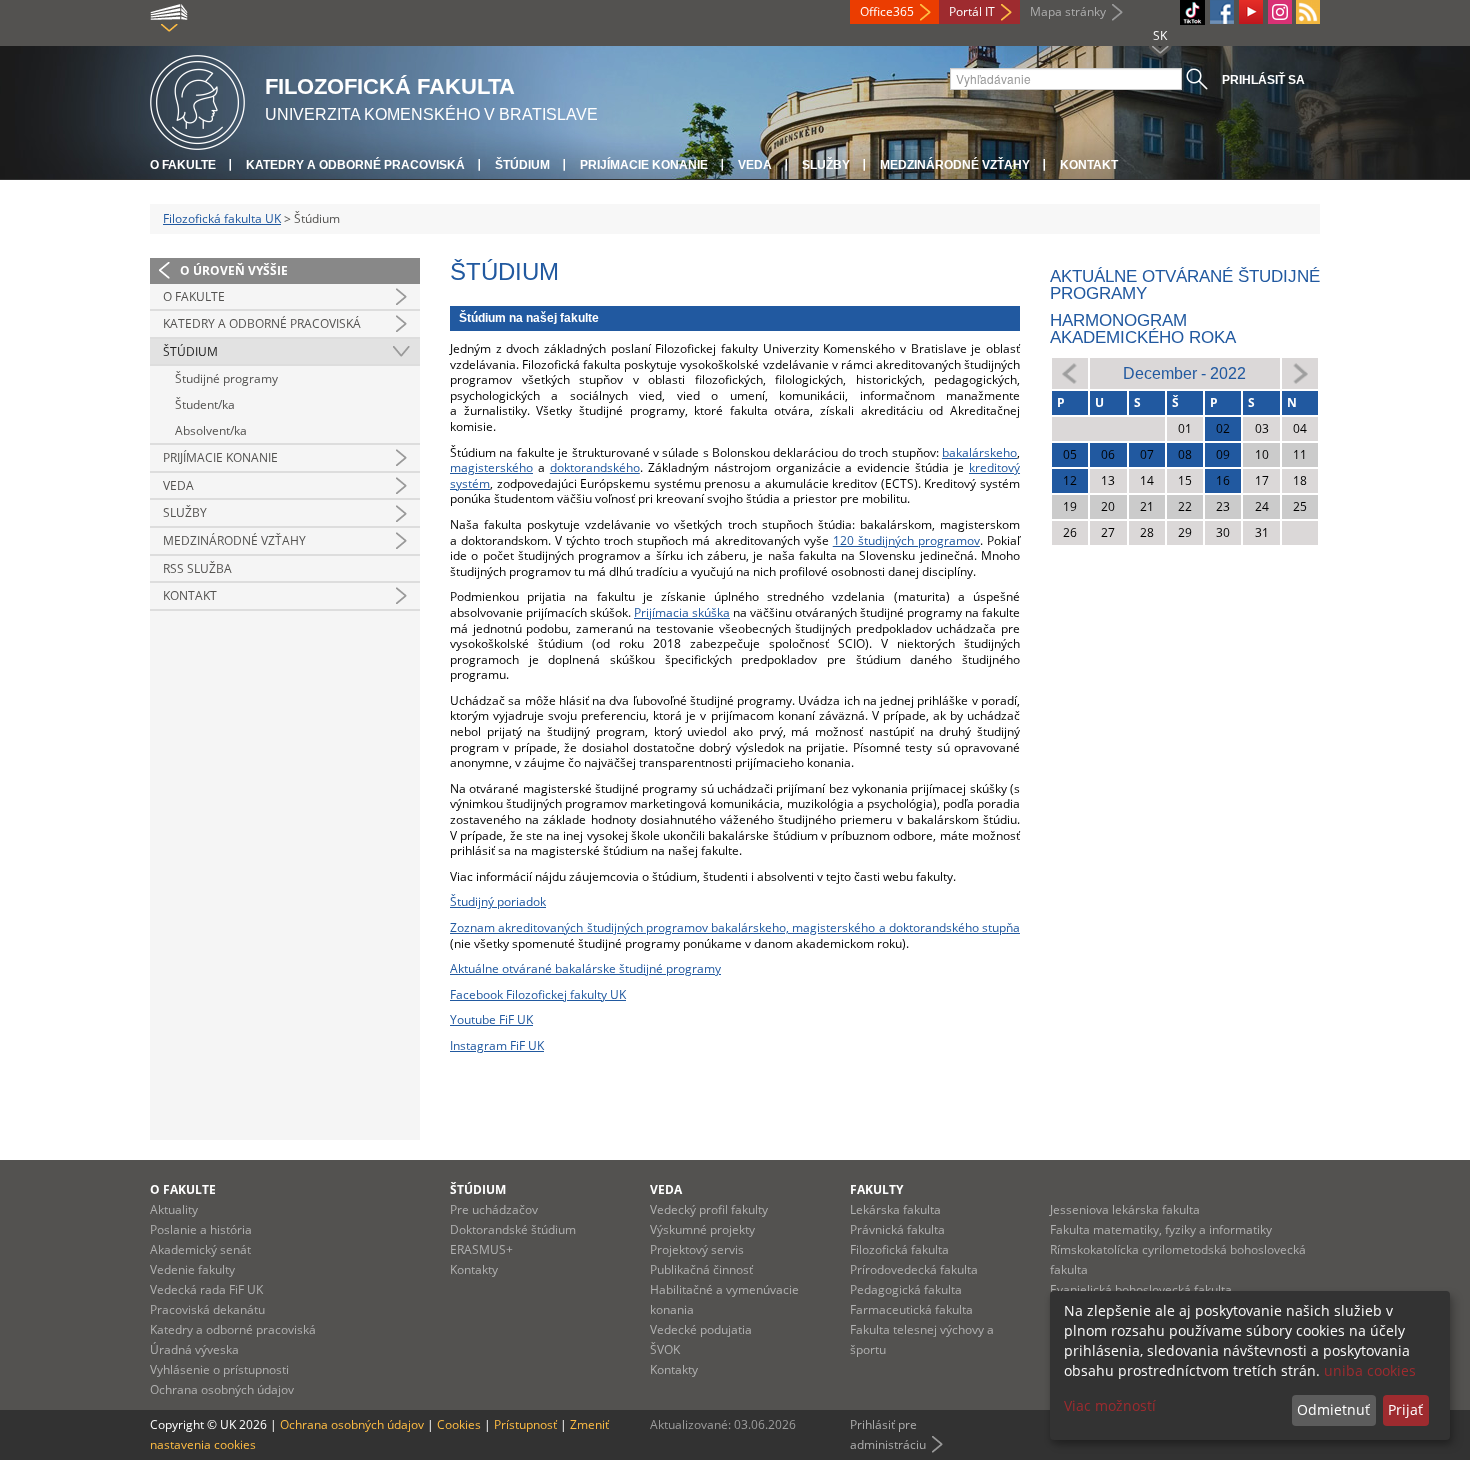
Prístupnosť (525, 1424)
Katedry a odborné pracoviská (355, 165)
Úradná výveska (194, 1349)
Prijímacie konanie (644, 165)
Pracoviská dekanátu (207, 1309)
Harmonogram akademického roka (1143, 329)
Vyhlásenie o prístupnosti (219, 1369)
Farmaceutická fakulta (911, 1309)
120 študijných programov (906, 540)
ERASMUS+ (481, 1249)
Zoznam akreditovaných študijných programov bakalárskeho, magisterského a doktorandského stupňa (735, 927)
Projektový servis (697, 1249)
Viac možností (1110, 1405)
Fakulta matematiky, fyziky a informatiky (1161, 1229)
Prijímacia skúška (682, 612)
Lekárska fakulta (895, 1209)
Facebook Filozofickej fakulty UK (538, 994)
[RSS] (1308, 12)
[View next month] (1300, 372)
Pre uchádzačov (494, 1209)
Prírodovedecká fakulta (914, 1269)
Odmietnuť (1333, 1409)
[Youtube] (1251, 12)
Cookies (459, 1424)
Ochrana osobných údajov (222, 1389)
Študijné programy (226, 378)
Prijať (1405, 1409)
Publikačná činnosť (701, 1269)
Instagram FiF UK (497, 1045)
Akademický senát (200, 1249)
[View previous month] (1070, 372)
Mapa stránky (1068, 11)
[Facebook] (1222, 12)
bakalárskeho (979, 452)
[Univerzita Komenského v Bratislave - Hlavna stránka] (197, 99)
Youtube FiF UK (491, 1019)
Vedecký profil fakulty (709, 1209)
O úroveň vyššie (234, 270)
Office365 (887, 11)
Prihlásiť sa (1263, 80)
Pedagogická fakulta (906, 1289)
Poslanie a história (201, 1229)
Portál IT (972, 11)
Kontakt (1089, 165)
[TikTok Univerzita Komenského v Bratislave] (1192, 12)
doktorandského (595, 467)
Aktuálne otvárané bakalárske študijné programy (585, 968)
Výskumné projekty (702, 1229)
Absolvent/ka (211, 430)
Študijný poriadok (498, 901)
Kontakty (474, 1269)
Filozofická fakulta (899, 1249)
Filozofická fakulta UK (222, 218)
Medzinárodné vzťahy (955, 165)
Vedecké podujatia (701, 1329)
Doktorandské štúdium (513, 1229)
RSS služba (197, 568)
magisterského (491, 467)
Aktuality (174, 1209)
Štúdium (522, 165)
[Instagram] (1280, 12)
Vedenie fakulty (192, 1269)
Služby (826, 165)
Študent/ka (205, 404)
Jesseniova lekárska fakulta (1125, 1209)
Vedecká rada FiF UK (206, 1289)
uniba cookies (1370, 1370)
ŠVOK (665, 1349)
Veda (755, 165)
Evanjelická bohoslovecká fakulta (1141, 1289)
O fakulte (183, 165)
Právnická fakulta (897, 1229)
